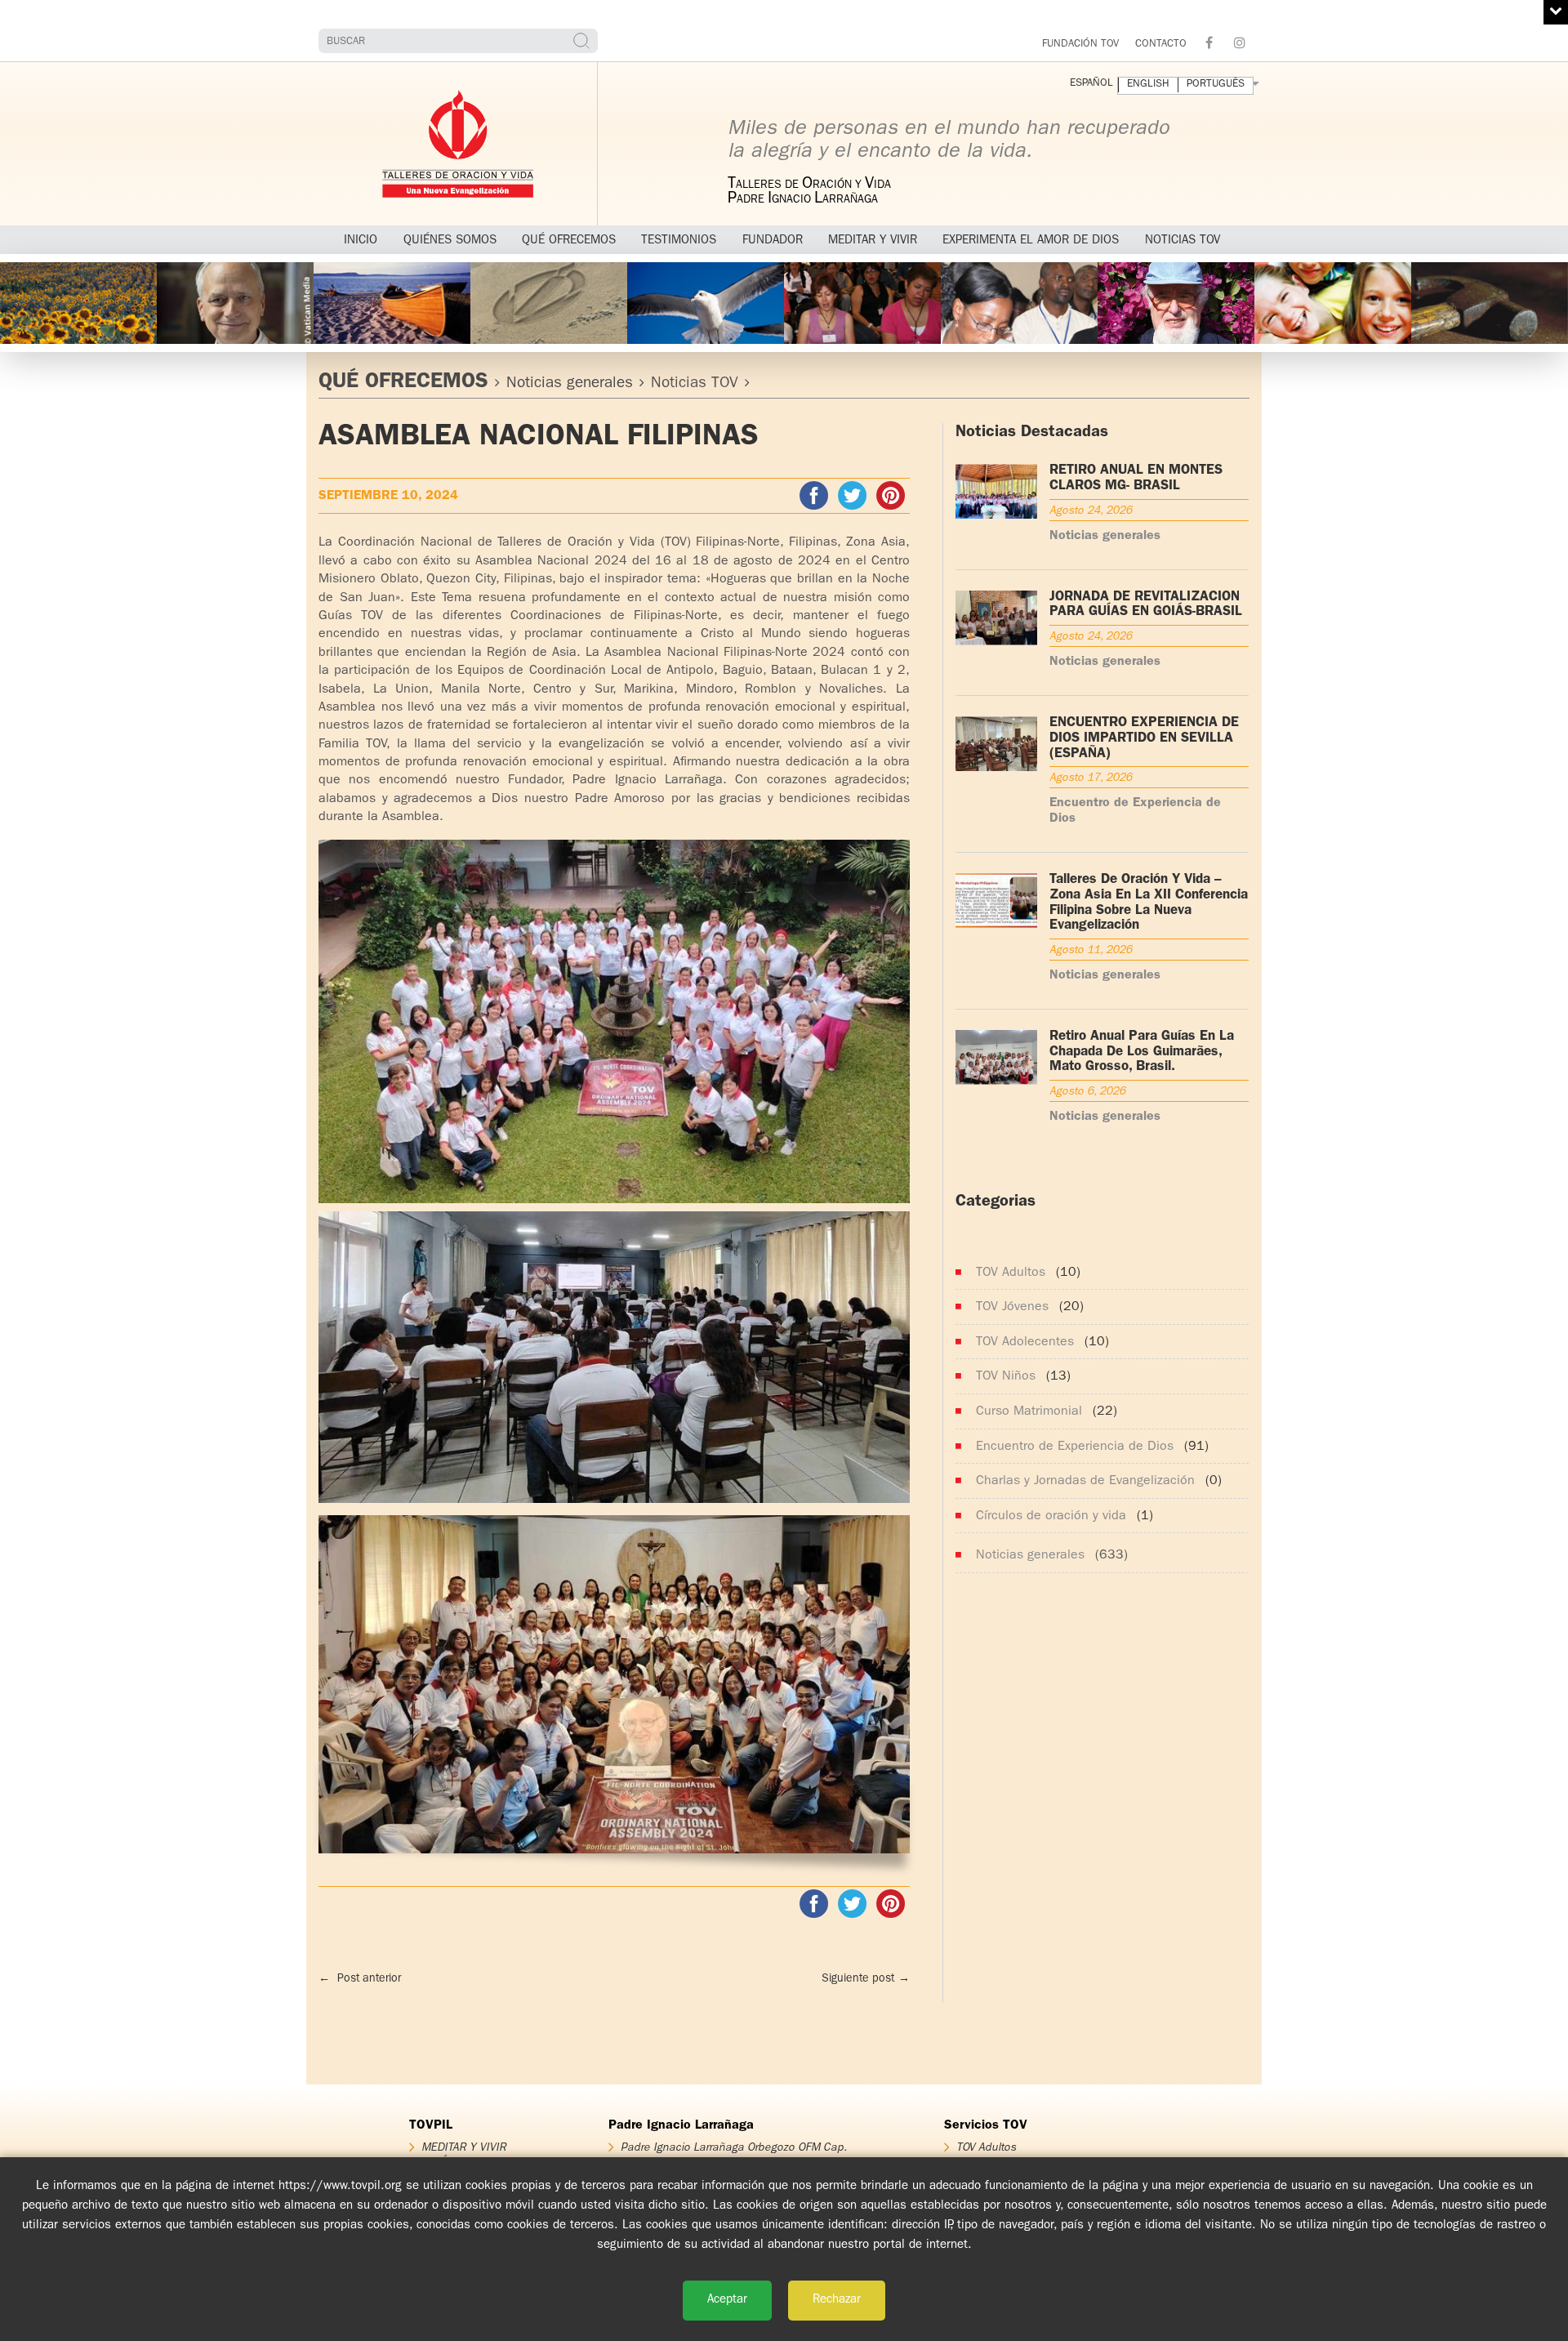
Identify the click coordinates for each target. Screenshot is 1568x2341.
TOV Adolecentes (1025, 1343)
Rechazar (837, 2301)
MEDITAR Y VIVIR (464, 2147)
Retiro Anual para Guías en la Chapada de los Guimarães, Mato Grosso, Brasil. (1142, 1052)
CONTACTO (1161, 45)
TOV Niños (1006, 1377)
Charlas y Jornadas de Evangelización (1085, 1482)
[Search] (584, 41)
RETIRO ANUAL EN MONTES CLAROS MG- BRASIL (1136, 479)
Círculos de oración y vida (1051, 1517)
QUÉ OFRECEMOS (403, 383)
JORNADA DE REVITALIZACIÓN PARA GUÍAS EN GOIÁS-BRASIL (1146, 605)
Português (1216, 85)
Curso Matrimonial (1029, 1412)
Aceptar (727, 2301)
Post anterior (360, 1979)
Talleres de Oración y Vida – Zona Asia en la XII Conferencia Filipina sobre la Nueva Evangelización (1149, 903)
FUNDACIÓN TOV (1080, 45)
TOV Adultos (1011, 1273)
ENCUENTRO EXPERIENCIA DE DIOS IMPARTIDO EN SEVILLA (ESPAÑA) (1144, 738)
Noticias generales (570, 384)
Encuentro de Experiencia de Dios (1075, 1447)
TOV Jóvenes (1012, 1308)
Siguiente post (866, 1979)
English (1148, 85)
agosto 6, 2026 (1087, 1091)
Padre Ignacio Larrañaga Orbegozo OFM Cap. (734, 2147)
